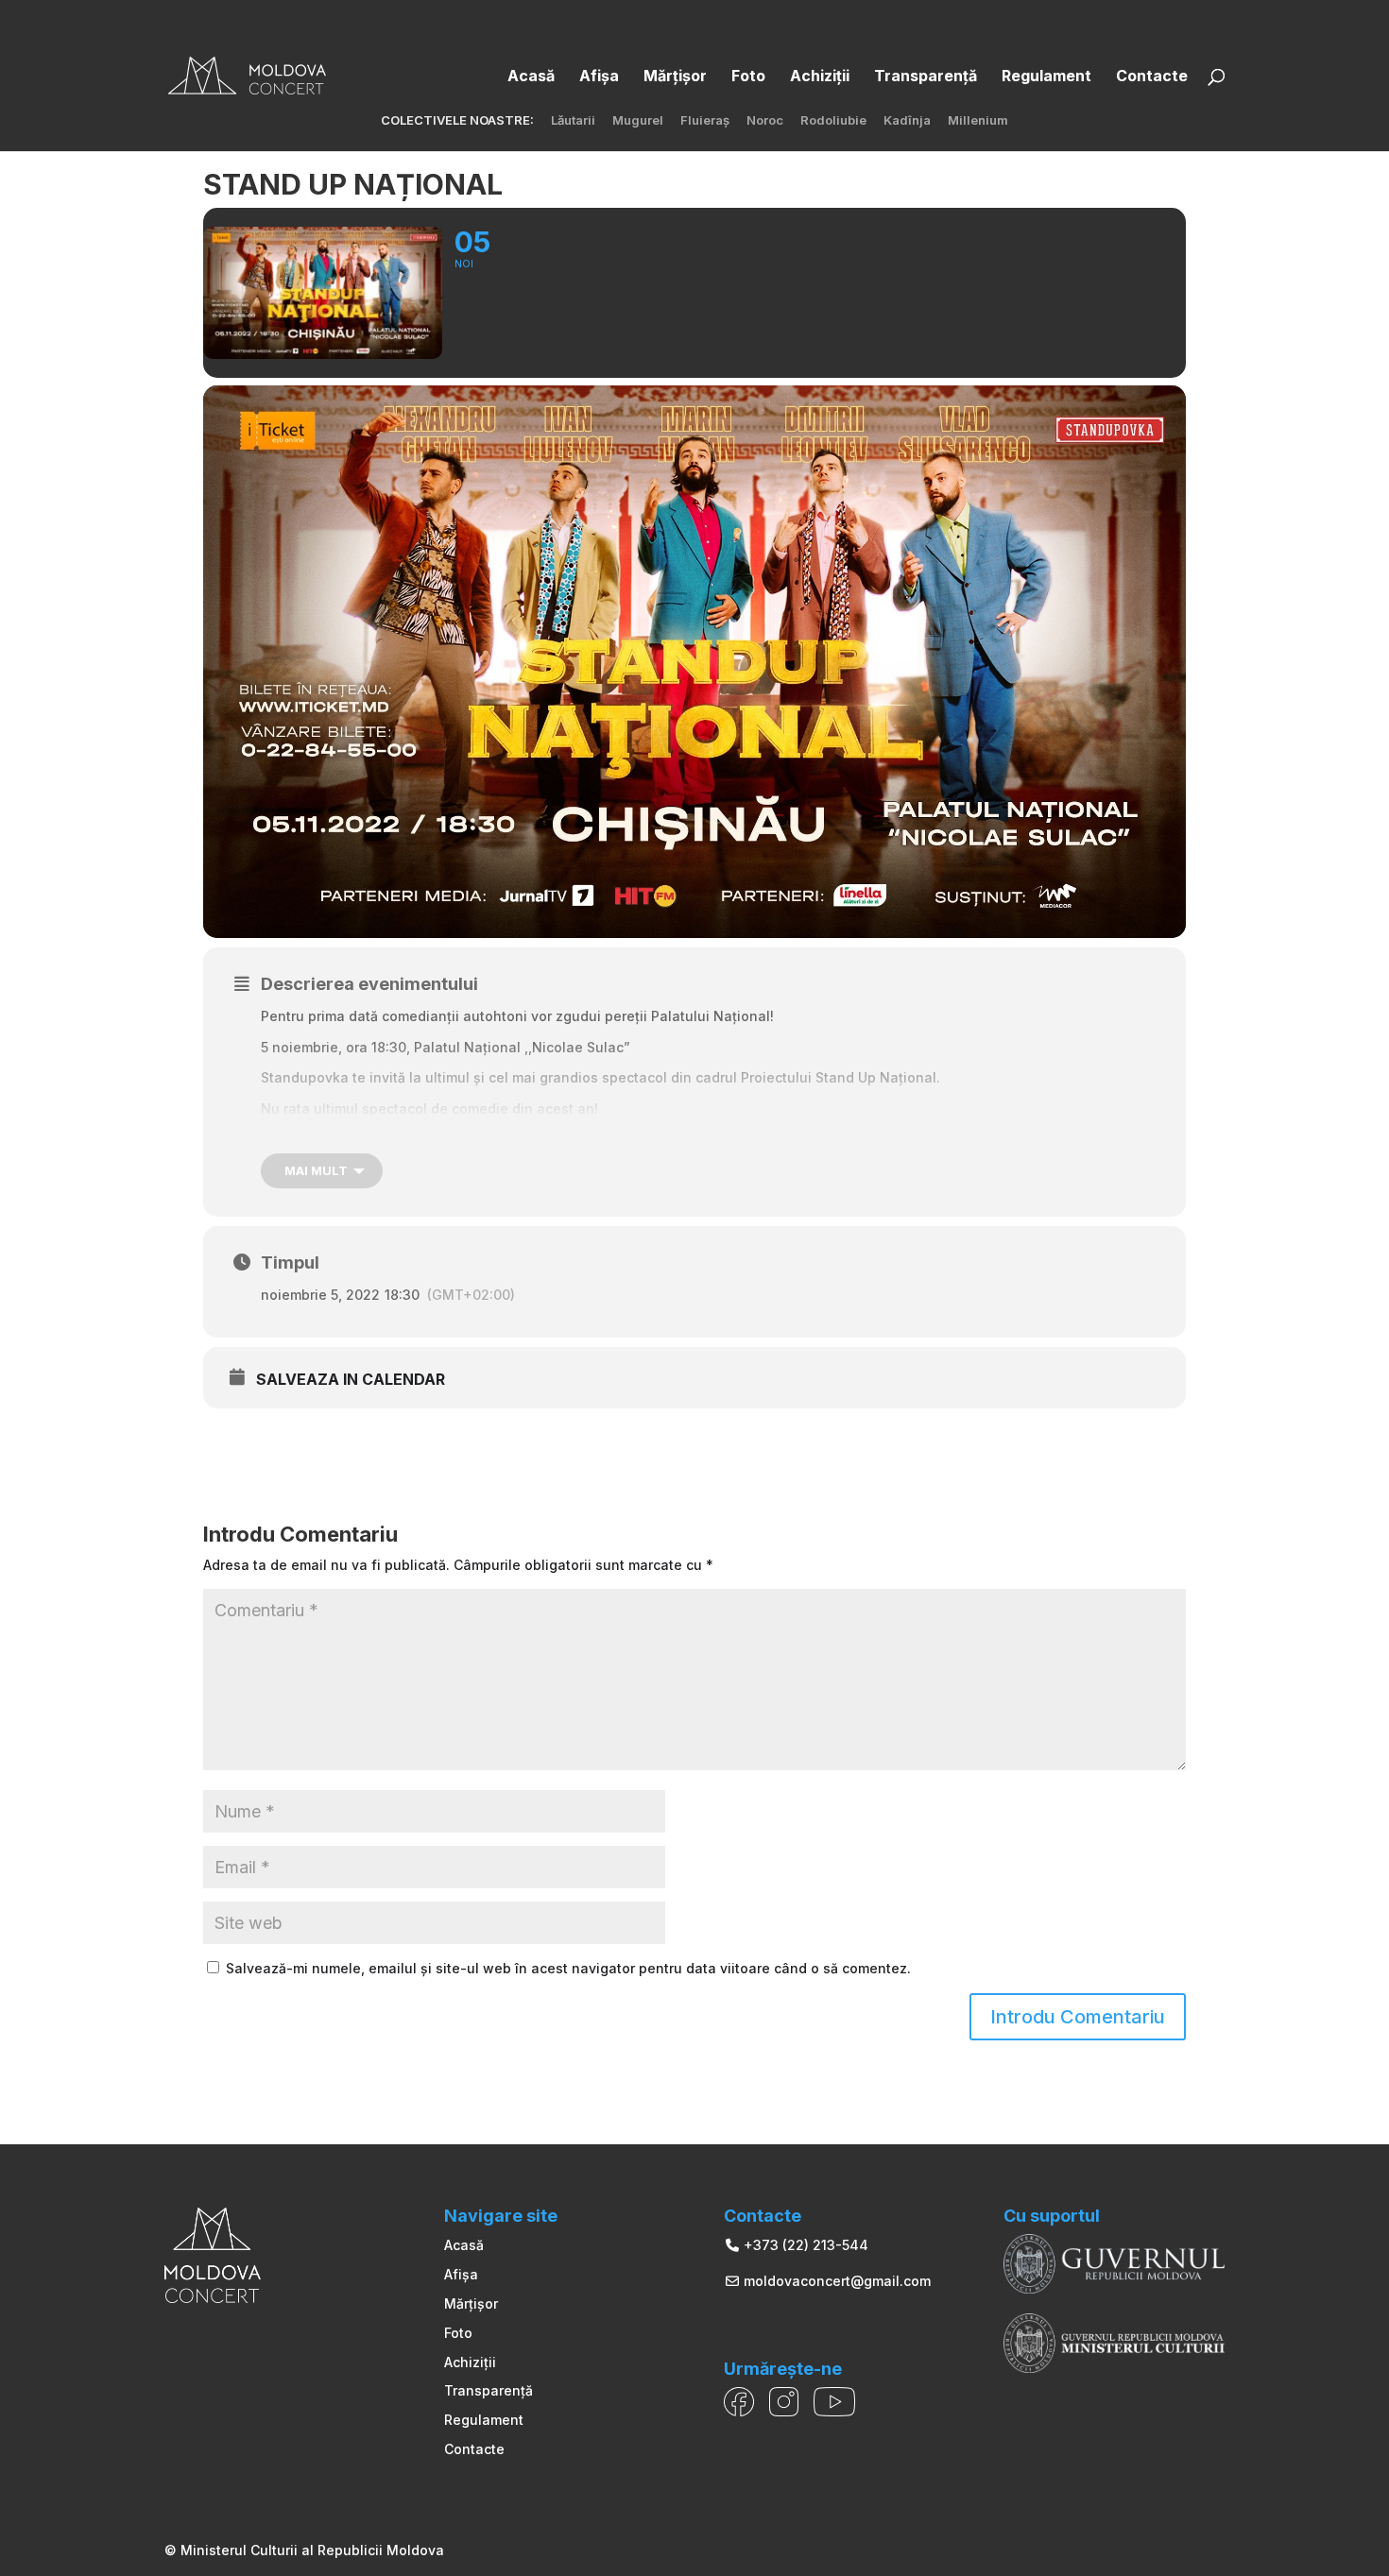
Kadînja (907, 121)
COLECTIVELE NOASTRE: (457, 121)
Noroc (765, 121)
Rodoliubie (833, 121)
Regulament (484, 2420)
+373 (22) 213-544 (804, 2245)
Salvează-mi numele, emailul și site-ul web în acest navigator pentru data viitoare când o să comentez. (568, 1968)
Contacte (474, 2449)
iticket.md (355, 1139)
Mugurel (638, 121)
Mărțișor (471, 2303)
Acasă (464, 2245)
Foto (458, 2333)
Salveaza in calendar (351, 1380)
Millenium (978, 121)
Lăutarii (573, 121)
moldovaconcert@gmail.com (835, 2281)
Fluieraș (705, 121)
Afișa (461, 2274)
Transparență (489, 2390)
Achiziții (470, 2362)
